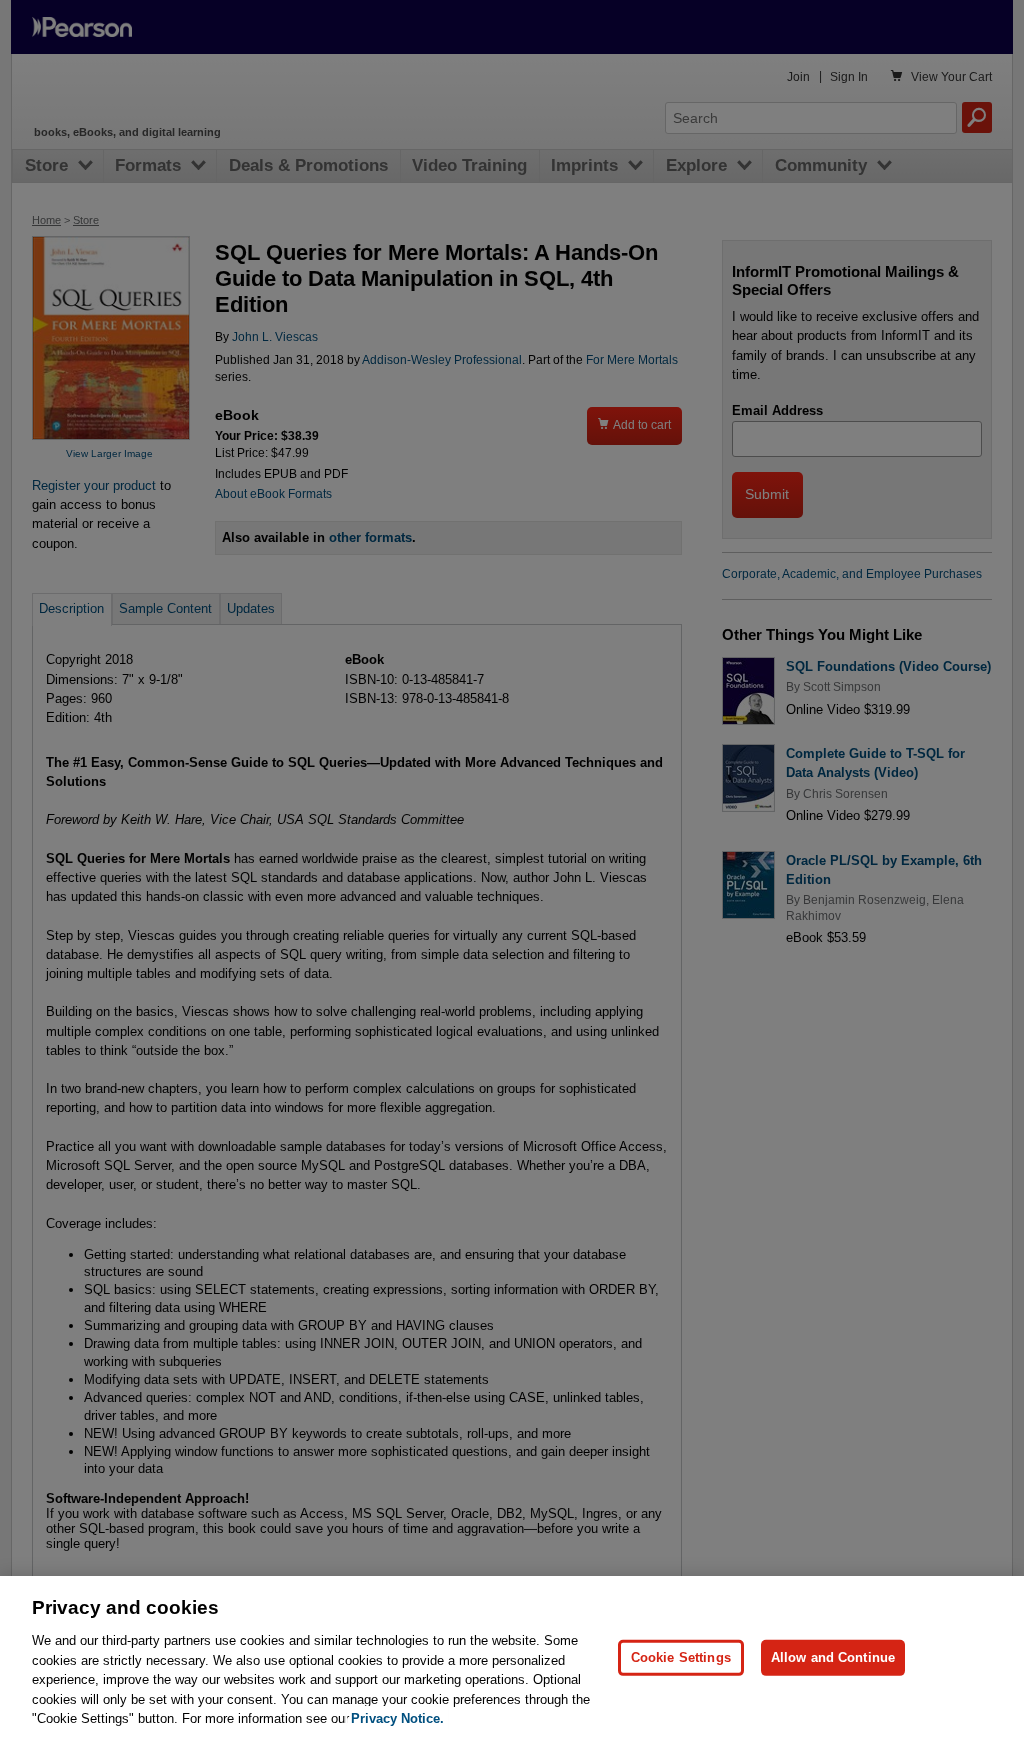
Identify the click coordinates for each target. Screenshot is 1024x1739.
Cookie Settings (681, 1657)
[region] (512, 1657)
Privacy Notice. (397, 1718)
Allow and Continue (833, 1657)
